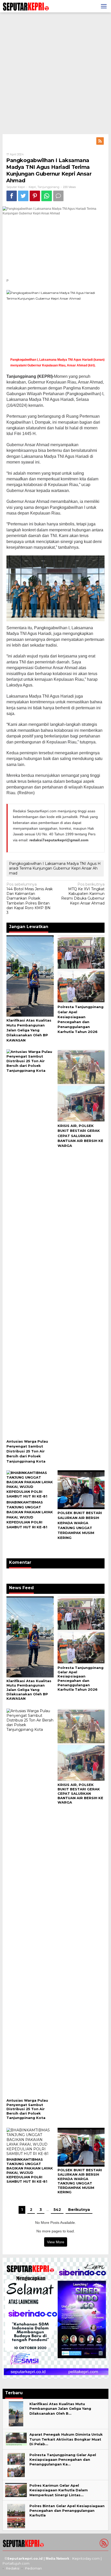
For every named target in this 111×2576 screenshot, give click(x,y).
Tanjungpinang (48, 187)
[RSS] (100, 141)
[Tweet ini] (23, 196)
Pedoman (33, 2568)
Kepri (32, 187)
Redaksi (13, 2568)
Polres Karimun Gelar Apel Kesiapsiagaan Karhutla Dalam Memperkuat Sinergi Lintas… (59, 2490)
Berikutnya (79, 2210)
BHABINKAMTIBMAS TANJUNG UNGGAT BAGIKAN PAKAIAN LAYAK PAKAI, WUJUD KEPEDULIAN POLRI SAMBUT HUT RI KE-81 (30, 2170)
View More (56, 2242)
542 (57, 2210)
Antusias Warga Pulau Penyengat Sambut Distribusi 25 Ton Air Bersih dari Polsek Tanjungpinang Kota (27, 1451)
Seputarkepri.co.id (25, 2558)
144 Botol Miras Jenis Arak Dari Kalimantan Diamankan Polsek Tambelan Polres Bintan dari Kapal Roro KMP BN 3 (30, 898)
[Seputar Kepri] (26, 6)
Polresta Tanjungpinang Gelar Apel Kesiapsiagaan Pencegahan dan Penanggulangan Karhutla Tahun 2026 (81, 1679)
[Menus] (104, 6)
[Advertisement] (55, 73)
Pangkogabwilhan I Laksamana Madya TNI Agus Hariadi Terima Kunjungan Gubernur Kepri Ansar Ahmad (55, 868)
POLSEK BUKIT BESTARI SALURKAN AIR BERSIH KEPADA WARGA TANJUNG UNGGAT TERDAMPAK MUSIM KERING (80, 2181)
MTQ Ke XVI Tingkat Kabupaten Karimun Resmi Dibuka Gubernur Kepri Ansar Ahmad (83, 894)
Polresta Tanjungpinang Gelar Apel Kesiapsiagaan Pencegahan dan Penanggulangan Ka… (63, 2459)
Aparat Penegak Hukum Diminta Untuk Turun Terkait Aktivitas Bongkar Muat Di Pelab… (66, 2439)
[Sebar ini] (12, 196)
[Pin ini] (35, 196)
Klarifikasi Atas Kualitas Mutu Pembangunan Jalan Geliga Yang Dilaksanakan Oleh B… (60, 2408)
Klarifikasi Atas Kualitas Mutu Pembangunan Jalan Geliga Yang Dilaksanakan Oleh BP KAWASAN (29, 1030)
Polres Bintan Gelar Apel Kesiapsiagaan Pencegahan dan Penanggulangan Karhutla (67, 2510)
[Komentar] (58, 196)
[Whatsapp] (47, 196)
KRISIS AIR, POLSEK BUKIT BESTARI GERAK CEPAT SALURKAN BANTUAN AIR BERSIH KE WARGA (80, 1136)
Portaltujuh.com (16, 2563)
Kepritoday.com (86, 2558)
